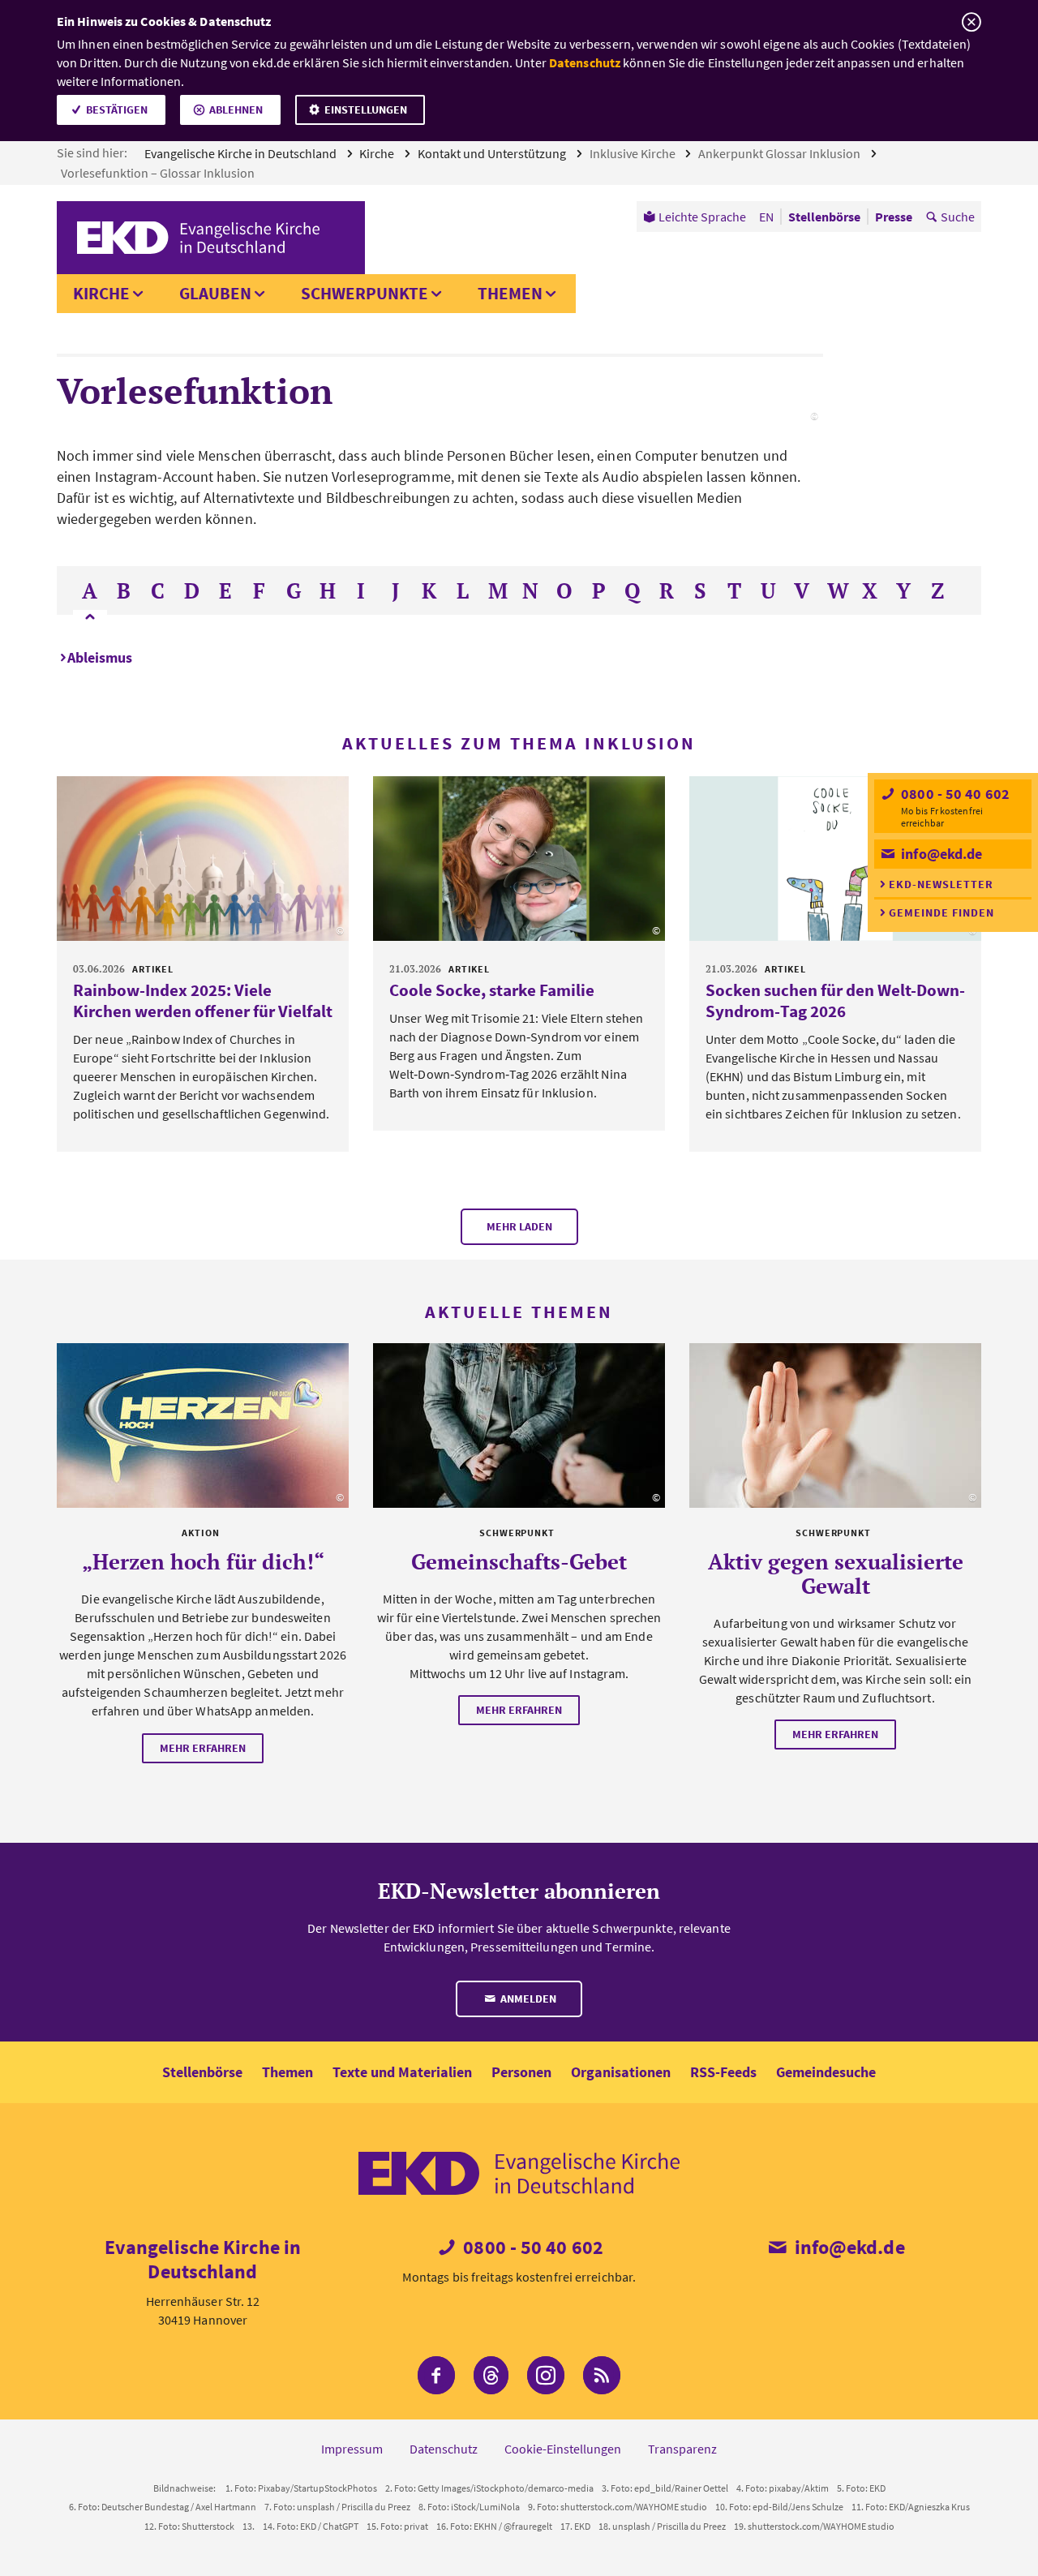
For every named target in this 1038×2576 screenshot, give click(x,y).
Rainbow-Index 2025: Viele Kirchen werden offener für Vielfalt (203, 1000)
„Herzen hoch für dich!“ (203, 1561)
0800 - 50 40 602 (954, 794)
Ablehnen (236, 109)
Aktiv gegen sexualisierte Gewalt (836, 1574)
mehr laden (519, 1226)
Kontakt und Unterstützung (493, 153)
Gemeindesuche (826, 2072)
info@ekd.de (940, 854)
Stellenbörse (202, 2072)
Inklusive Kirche (634, 153)
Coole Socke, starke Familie (492, 990)
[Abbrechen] (971, 22)
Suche (958, 217)
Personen (521, 2072)
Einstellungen (366, 109)
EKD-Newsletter (941, 884)
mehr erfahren (203, 1748)
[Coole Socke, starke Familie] (519, 859)
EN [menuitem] (766, 217)
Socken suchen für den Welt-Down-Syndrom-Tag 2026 (835, 1000)
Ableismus (100, 657)
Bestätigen (117, 109)
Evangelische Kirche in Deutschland (242, 153)
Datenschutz (585, 62)
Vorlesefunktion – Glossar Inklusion (159, 173)
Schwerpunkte (365, 293)
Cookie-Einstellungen (563, 2449)
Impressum (352, 2449)
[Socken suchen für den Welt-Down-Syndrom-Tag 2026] (835, 859)
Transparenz (682, 2449)
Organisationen (621, 2072)
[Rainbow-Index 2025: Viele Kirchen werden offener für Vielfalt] (203, 859)
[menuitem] (695, 217)
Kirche (378, 153)
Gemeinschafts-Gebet (519, 1561)
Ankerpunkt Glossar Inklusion (781, 153)
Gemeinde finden (941, 912)
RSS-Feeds (723, 2072)
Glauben (215, 293)
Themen (510, 293)
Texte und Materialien (402, 2072)
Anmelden (527, 1999)
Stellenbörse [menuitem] (824, 217)
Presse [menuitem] (894, 217)
